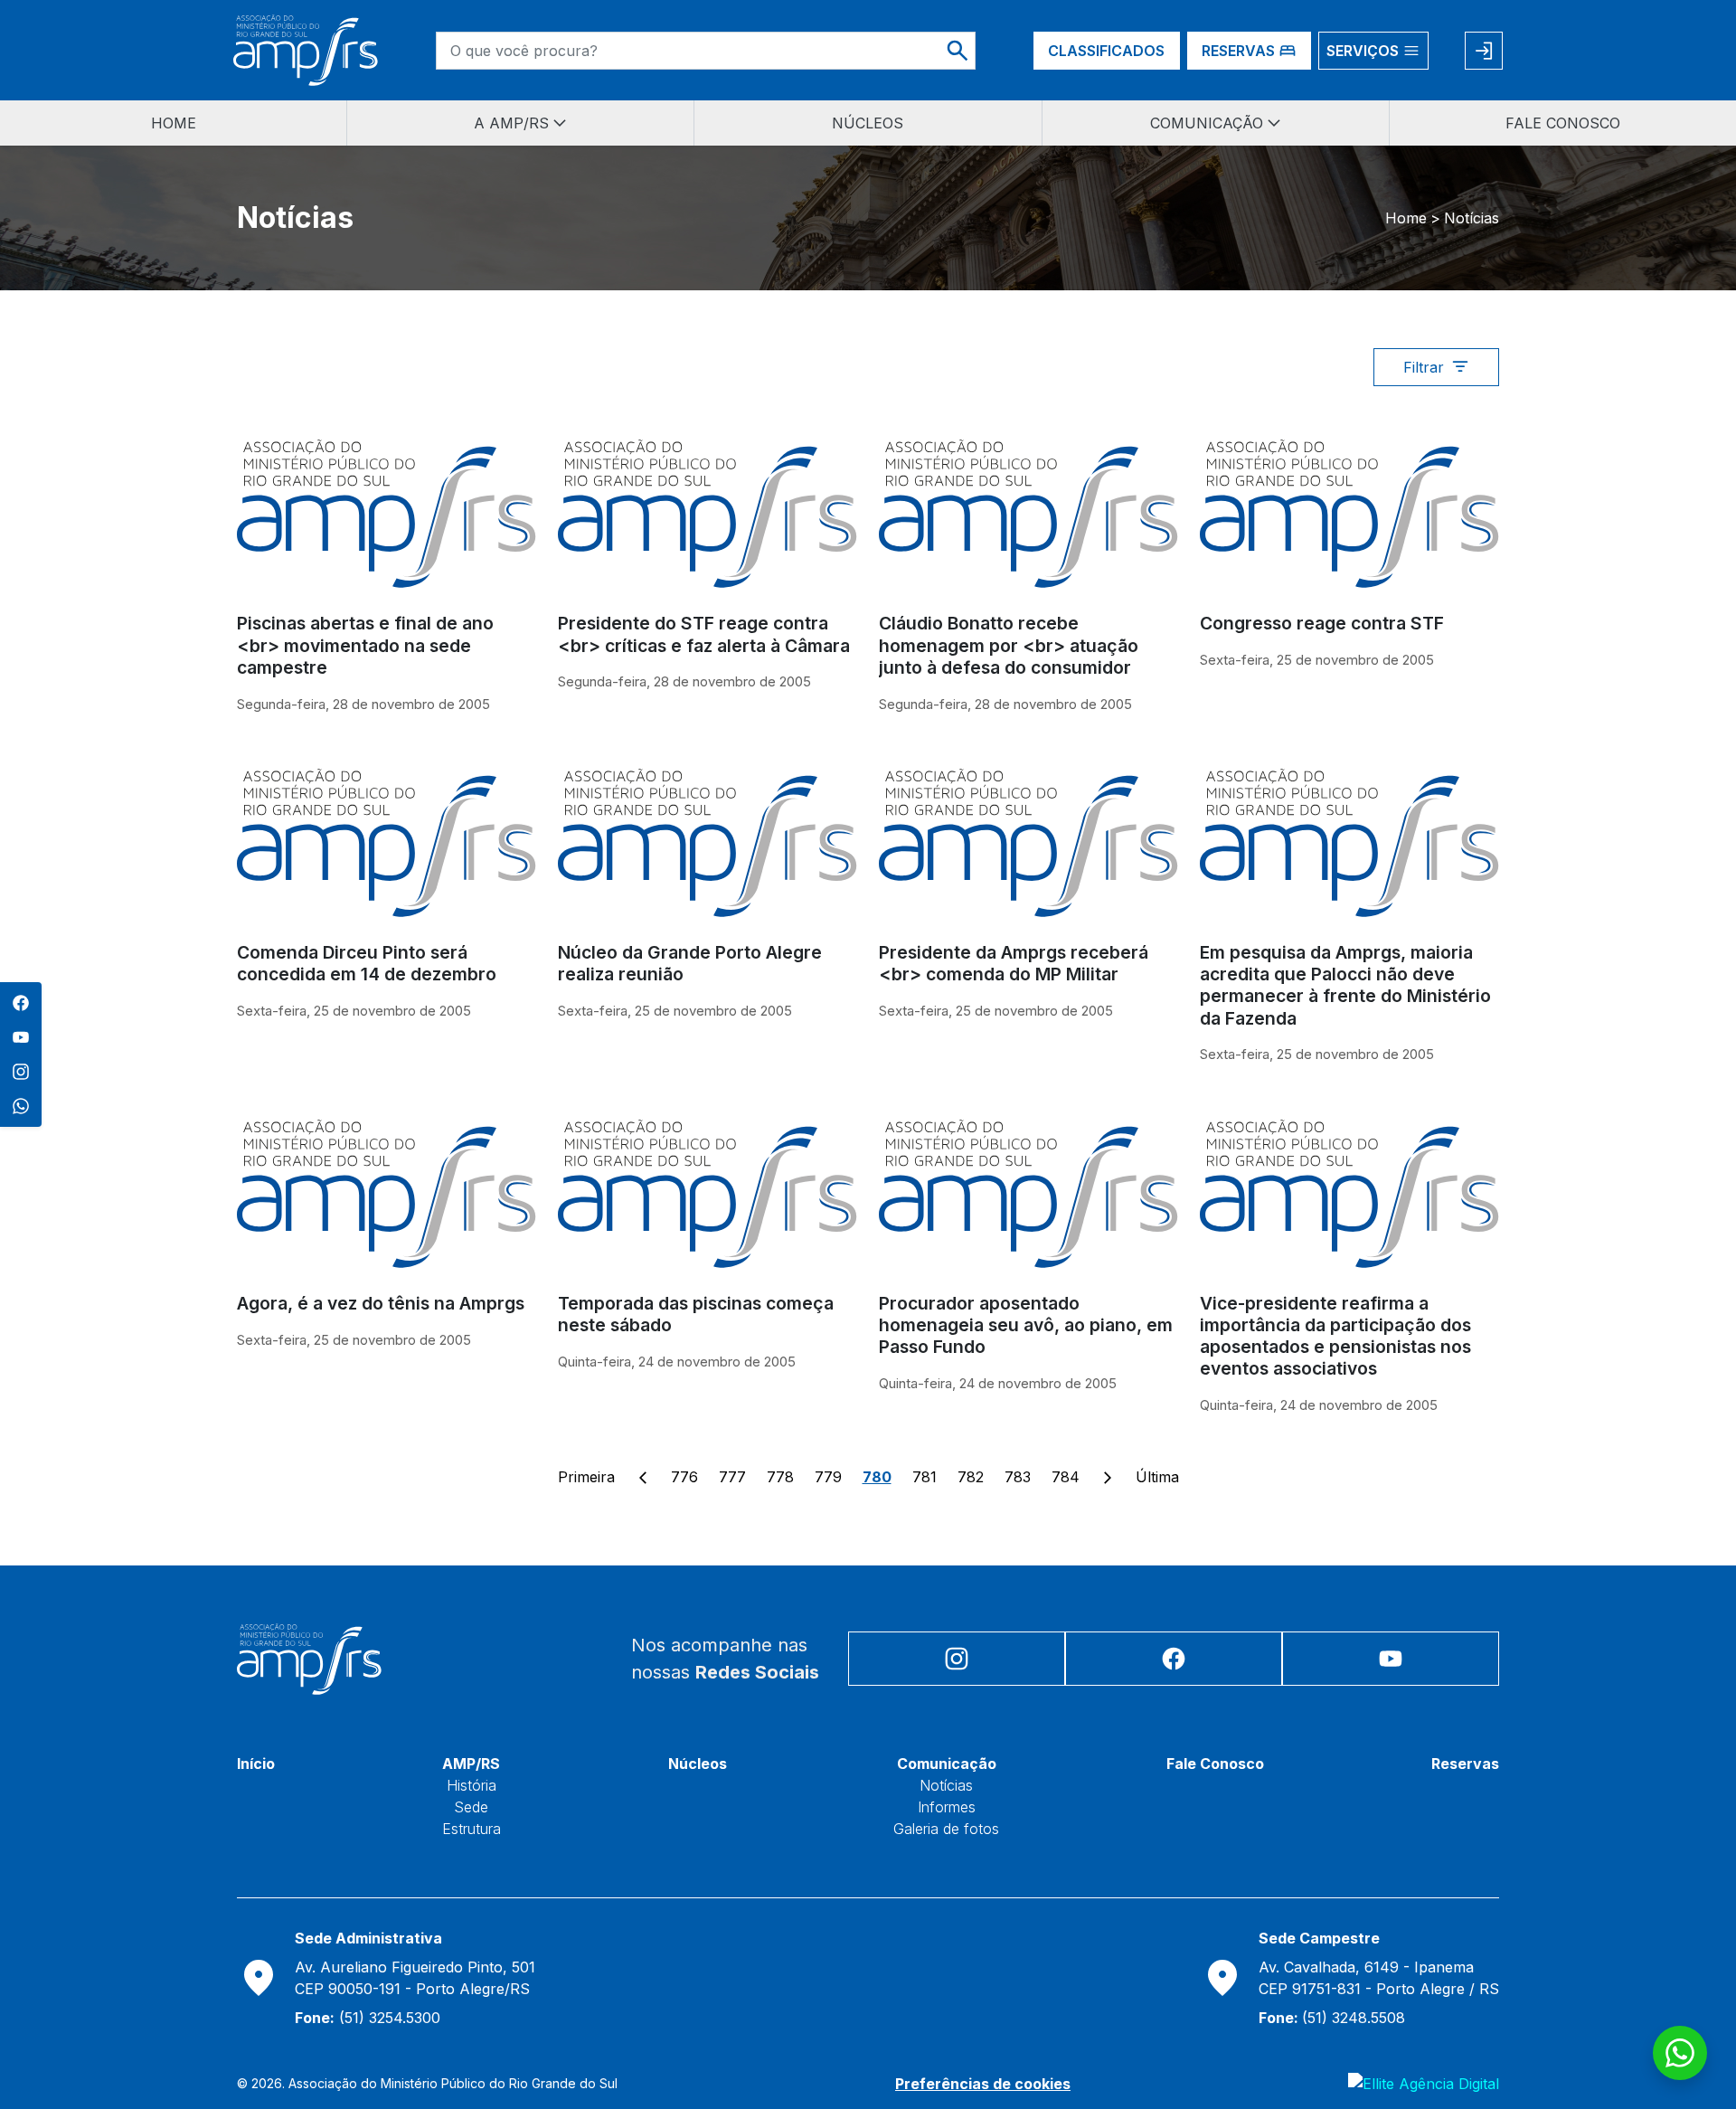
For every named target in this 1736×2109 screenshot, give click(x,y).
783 (1018, 1477)
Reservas (1465, 1764)
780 (877, 1477)
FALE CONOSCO (1563, 123)
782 (971, 1477)
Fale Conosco (1215, 1764)
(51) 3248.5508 (1332, 2018)
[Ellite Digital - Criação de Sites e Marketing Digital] (1424, 2084)
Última (1157, 1477)
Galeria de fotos (946, 1829)
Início (256, 1764)
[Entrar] (1484, 51)
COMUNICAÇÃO (1207, 123)
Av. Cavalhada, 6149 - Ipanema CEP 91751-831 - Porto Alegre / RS (1379, 1978)
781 (925, 1477)
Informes (947, 1807)
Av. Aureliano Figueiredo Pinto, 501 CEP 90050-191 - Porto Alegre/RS (415, 1978)
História (472, 1785)
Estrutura (472, 1829)
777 (732, 1477)
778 (780, 1477)
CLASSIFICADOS (1106, 51)
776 (684, 1477)
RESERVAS (1238, 51)
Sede (471, 1807)
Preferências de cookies (983, 2084)
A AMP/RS (511, 123)
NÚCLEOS (868, 123)
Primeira (586, 1477)
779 (828, 1477)
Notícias (946, 1785)
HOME (174, 123)
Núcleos (698, 1764)
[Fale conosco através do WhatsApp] (1680, 2053)
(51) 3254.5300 (368, 2018)
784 (1066, 1477)
